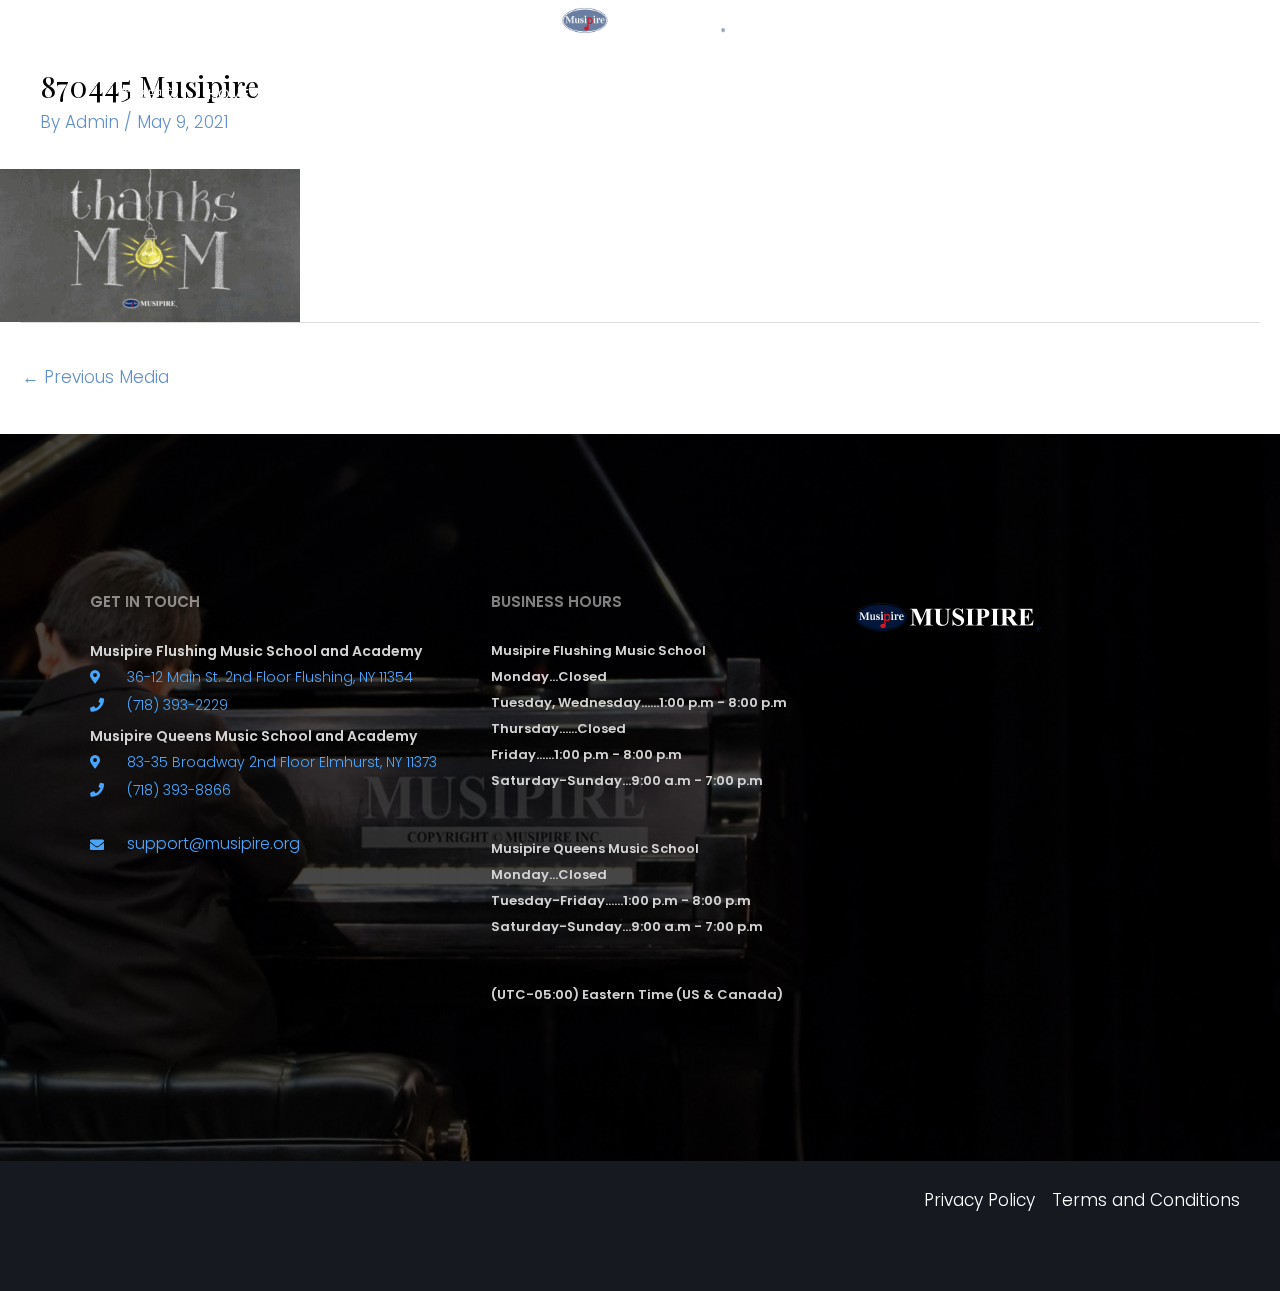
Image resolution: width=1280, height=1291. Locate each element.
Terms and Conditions (1146, 1200)
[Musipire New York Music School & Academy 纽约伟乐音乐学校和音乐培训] (640, 19)
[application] (524, 93)
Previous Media (95, 377)
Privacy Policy (979, 1200)
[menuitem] (148, 94)
